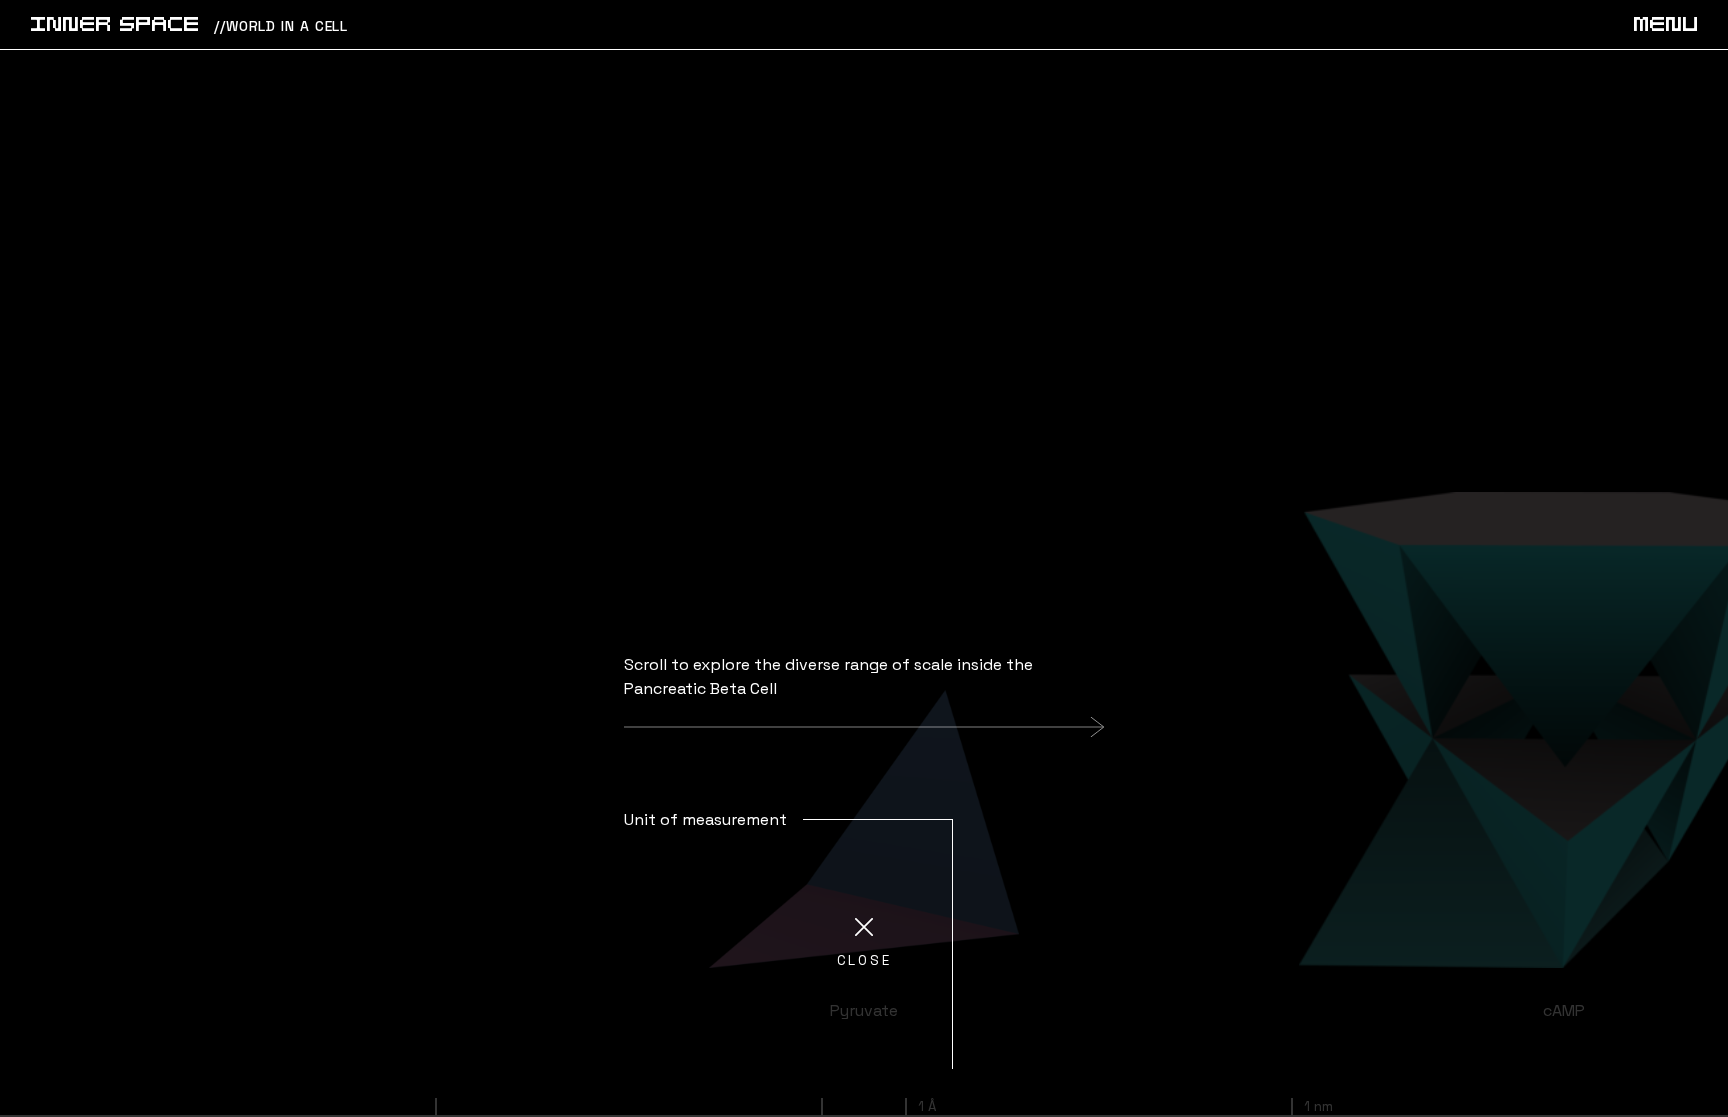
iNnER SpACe (114, 25)
